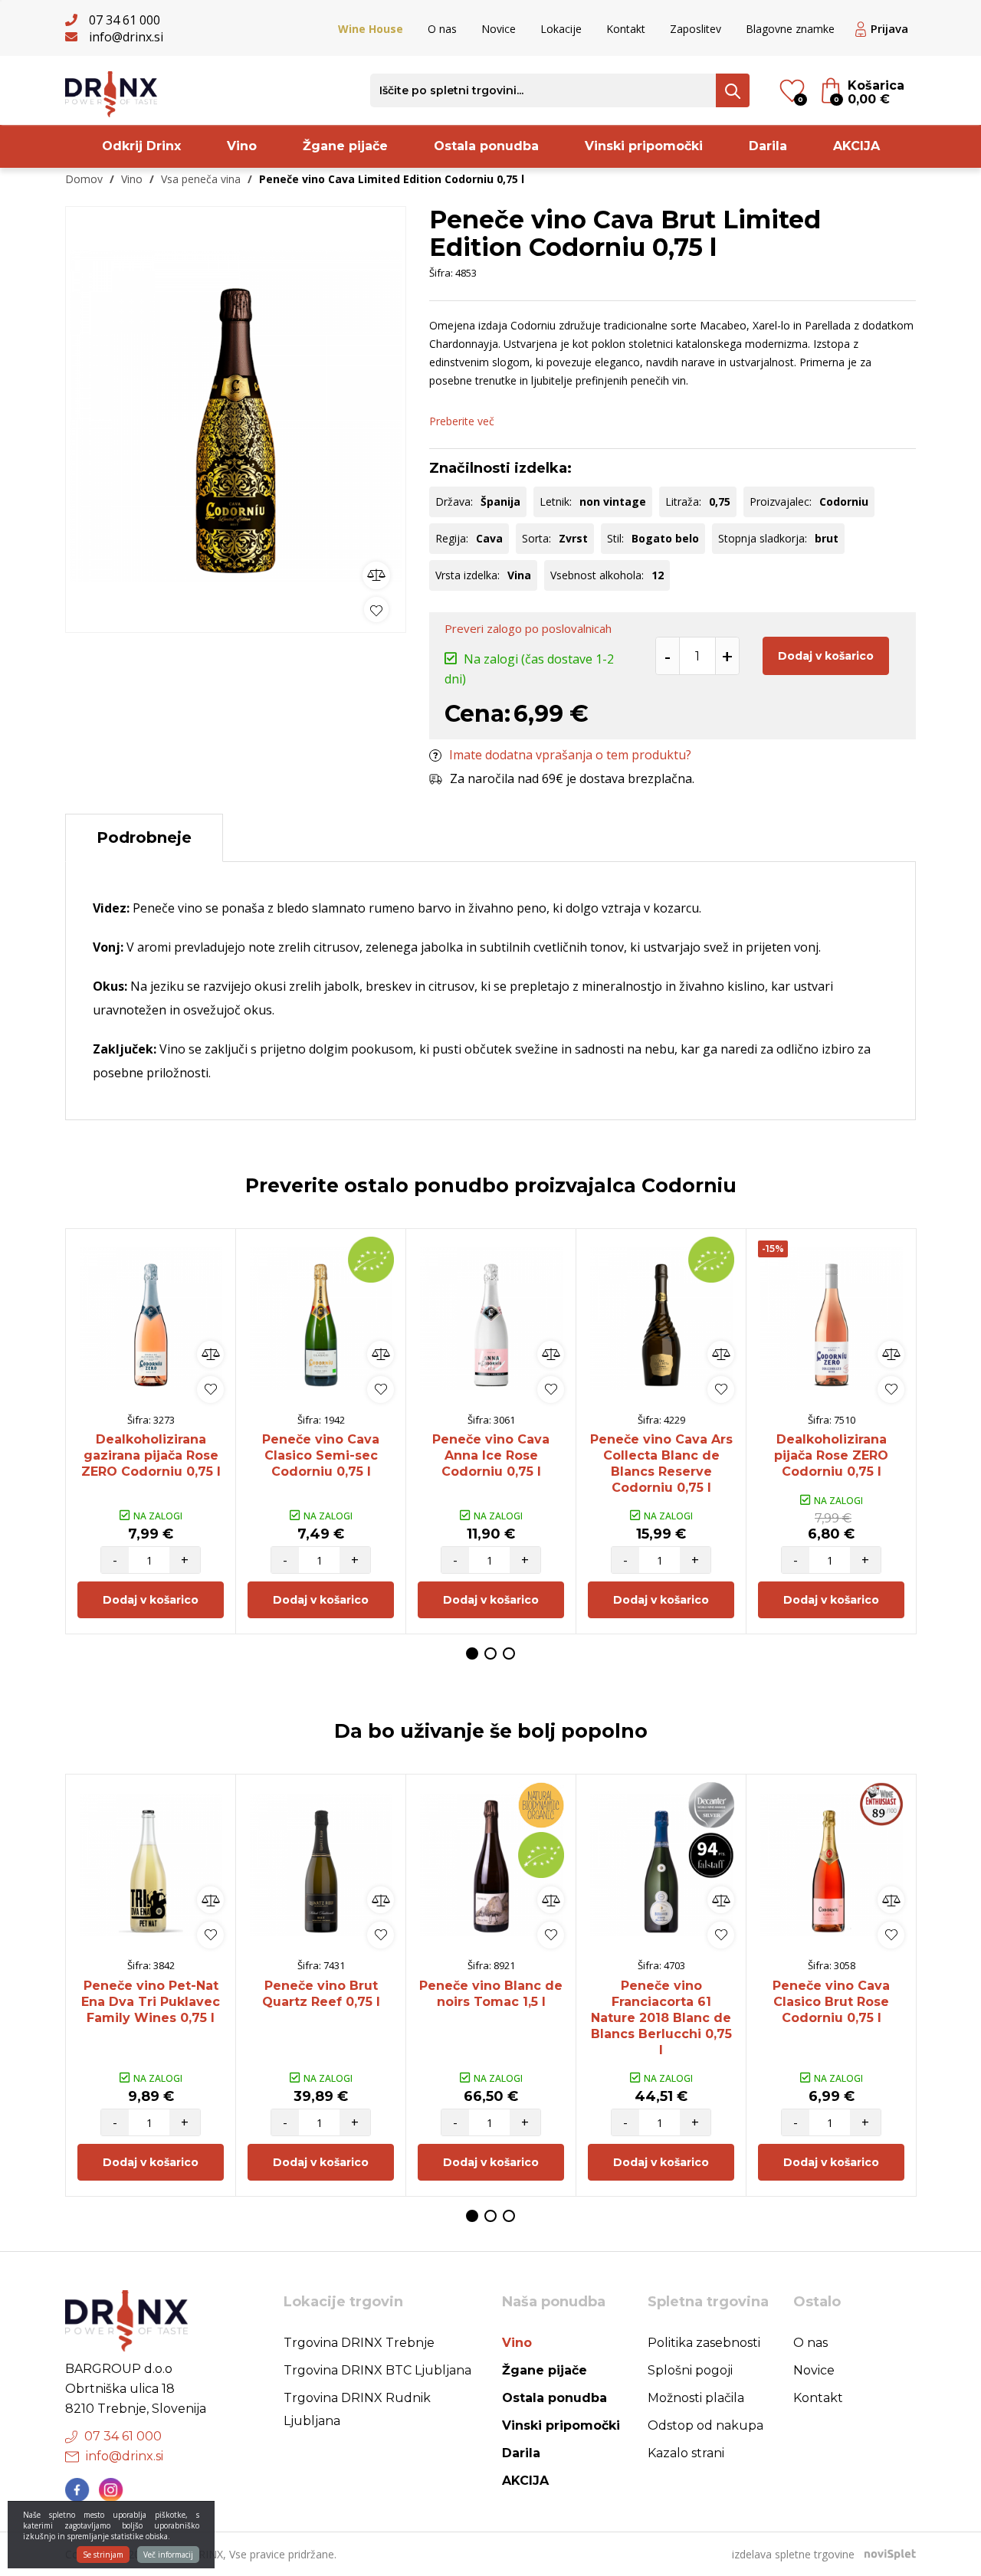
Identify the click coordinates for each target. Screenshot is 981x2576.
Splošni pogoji (690, 2370)
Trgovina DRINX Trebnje (359, 2343)
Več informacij (168, 2555)
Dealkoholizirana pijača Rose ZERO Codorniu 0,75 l (831, 1455)
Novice (499, 29)
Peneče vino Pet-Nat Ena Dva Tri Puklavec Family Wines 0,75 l (151, 2002)
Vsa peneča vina (201, 179)
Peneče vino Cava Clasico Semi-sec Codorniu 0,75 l (321, 1455)
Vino (242, 146)
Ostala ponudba (486, 146)
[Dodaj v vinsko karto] (376, 610)
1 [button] (472, 1653)
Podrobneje (144, 837)
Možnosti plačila (696, 2398)
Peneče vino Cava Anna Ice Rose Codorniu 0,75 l (491, 1455)
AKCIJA (856, 146)
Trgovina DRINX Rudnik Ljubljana (357, 2409)
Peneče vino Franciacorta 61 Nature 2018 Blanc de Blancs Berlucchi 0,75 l (661, 2018)
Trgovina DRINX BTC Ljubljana (377, 2370)
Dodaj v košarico (826, 656)
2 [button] (490, 1653)
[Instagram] (111, 2490)
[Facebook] (77, 2490)
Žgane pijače (345, 146)
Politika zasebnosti (704, 2343)
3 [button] (509, 1653)
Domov (84, 179)
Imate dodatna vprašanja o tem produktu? (570, 755)
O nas (442, 29)
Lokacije (561, 29)
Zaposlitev (696, 29)
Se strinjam (103, 2555)
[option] (236, 416)
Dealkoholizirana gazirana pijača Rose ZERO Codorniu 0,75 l (151, 1455)
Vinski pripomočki (644, 146)
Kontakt (626, 29)
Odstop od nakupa (705, 2425)
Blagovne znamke (790, 29)
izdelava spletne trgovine (793, 2554)
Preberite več (462, 421)
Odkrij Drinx (141, 146)
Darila (768, 146)
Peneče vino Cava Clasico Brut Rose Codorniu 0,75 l (831, 2002)
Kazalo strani (686, 2453)
